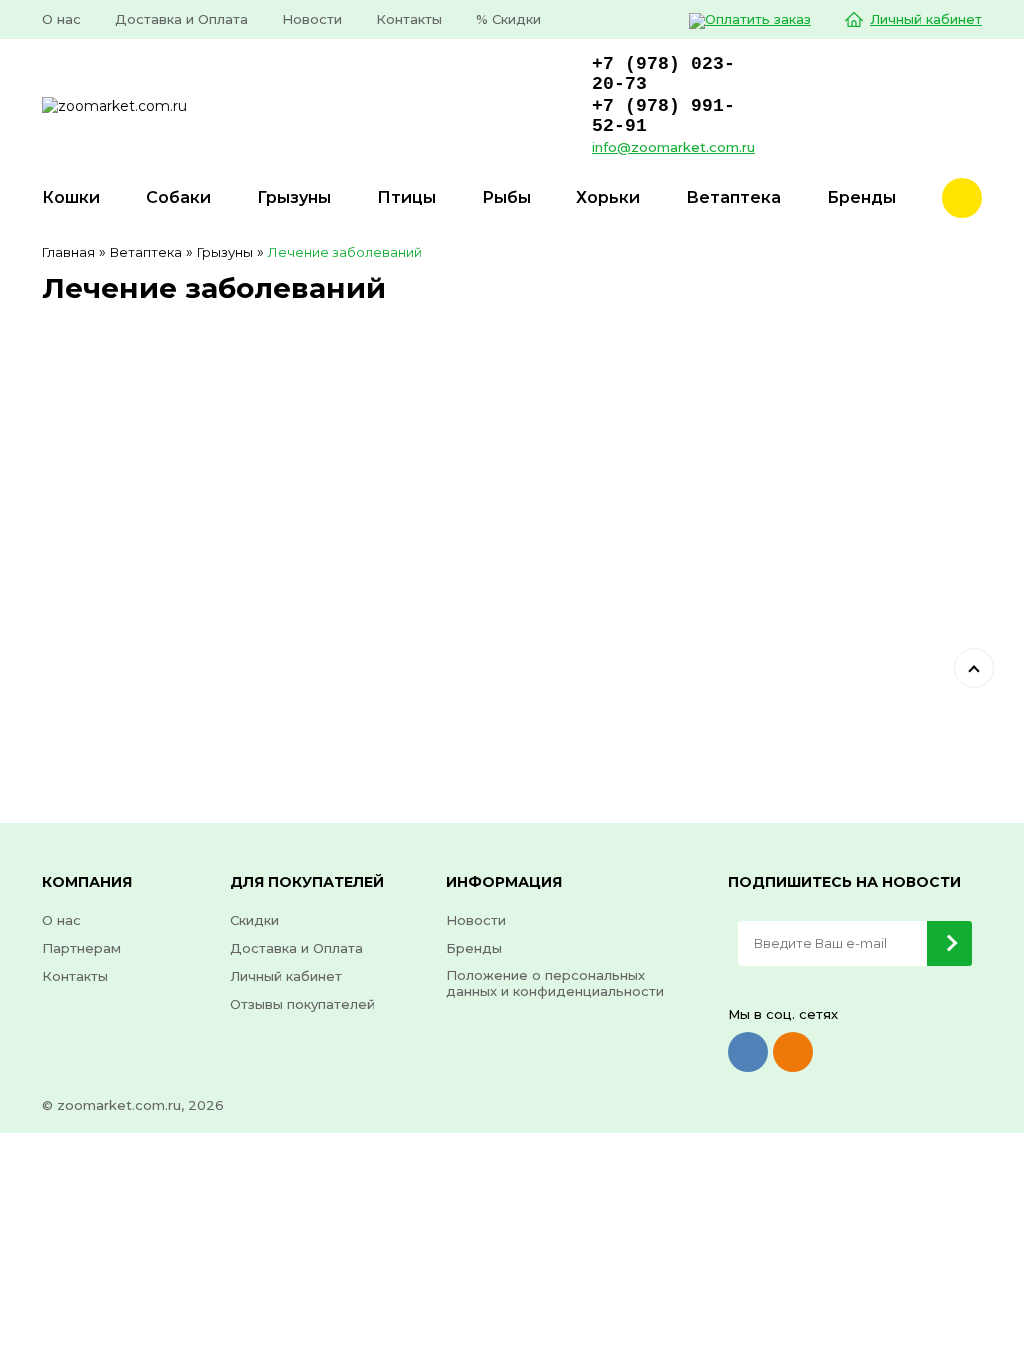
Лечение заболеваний (345, 252)
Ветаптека (146, 252)
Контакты (409, 19)
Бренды (474, 948)
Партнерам (81, 948)
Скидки (254, 920)
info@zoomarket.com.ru (673, 147)
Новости (312, 19)
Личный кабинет (926, 19)
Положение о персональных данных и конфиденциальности (555, 983)
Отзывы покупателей (302, 1004)
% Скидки (508, 19)
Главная (68, 252)
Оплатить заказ (758, 19)
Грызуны (225, 252)
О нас (61, 19)
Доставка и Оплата (181, 19)
